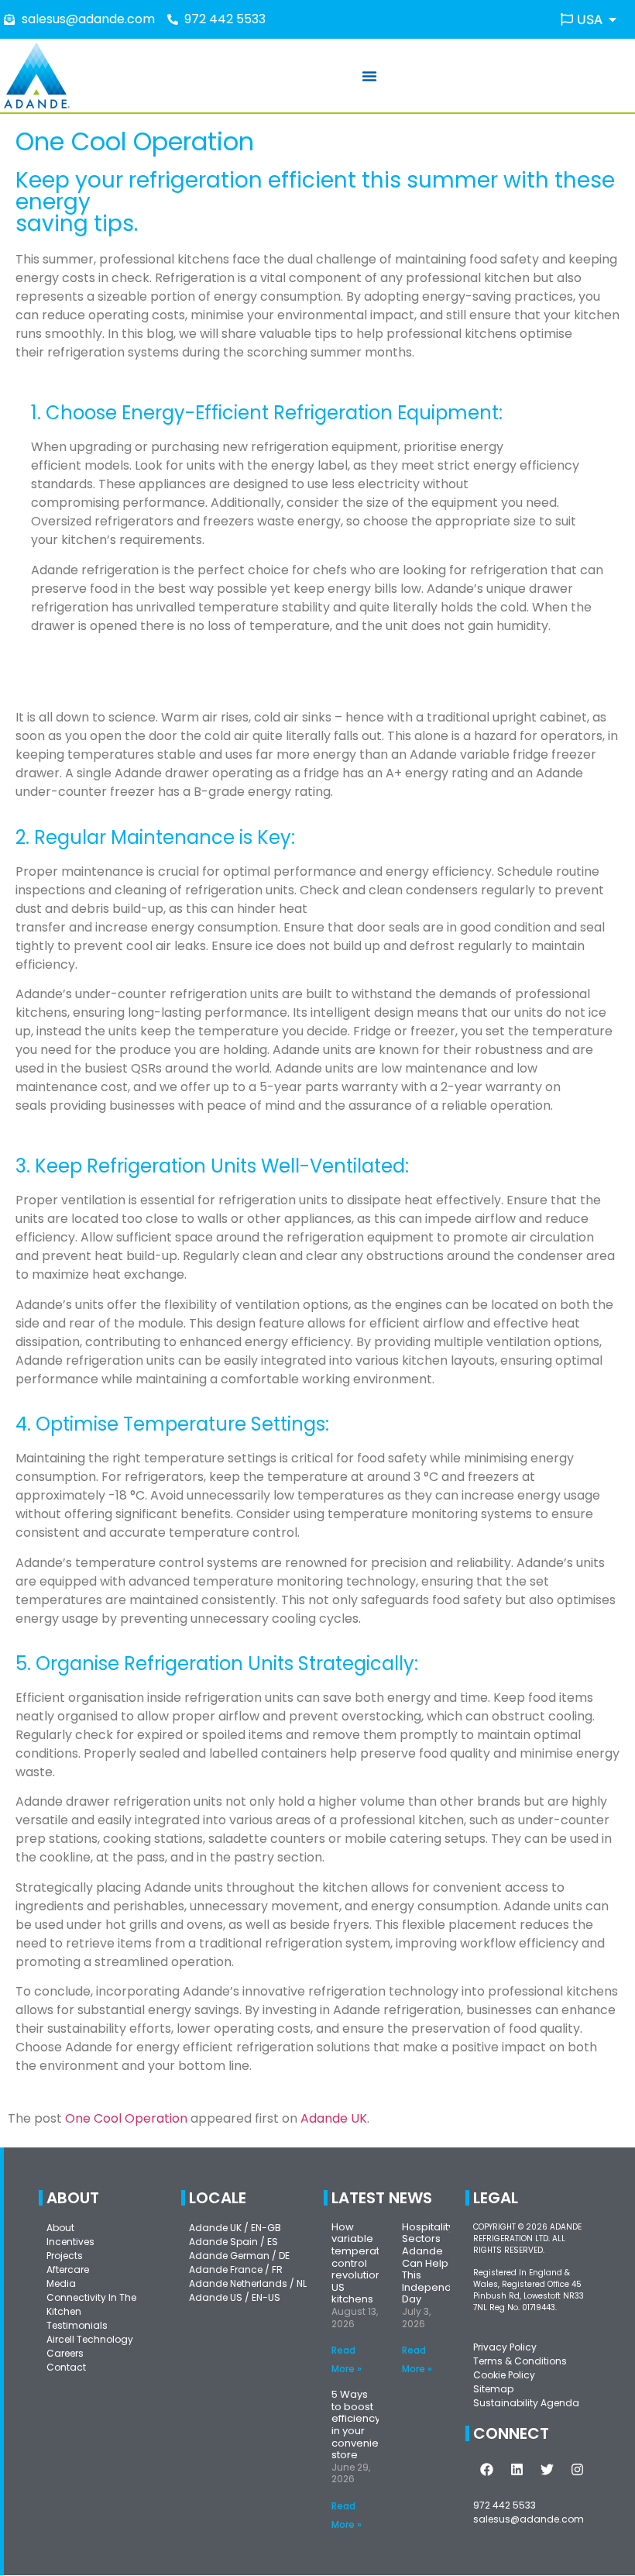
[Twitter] (547, 2470)
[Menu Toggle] (369, 76)
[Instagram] (577, 2470)
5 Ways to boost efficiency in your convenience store (365, 2424)
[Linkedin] (517, 2470)
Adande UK (334, 2118)
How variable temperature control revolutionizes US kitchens (367, 2263)
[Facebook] (486, 2470)
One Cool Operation (126, 2118)
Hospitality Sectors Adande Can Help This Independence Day (440, 2263)
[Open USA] (613, 19)
